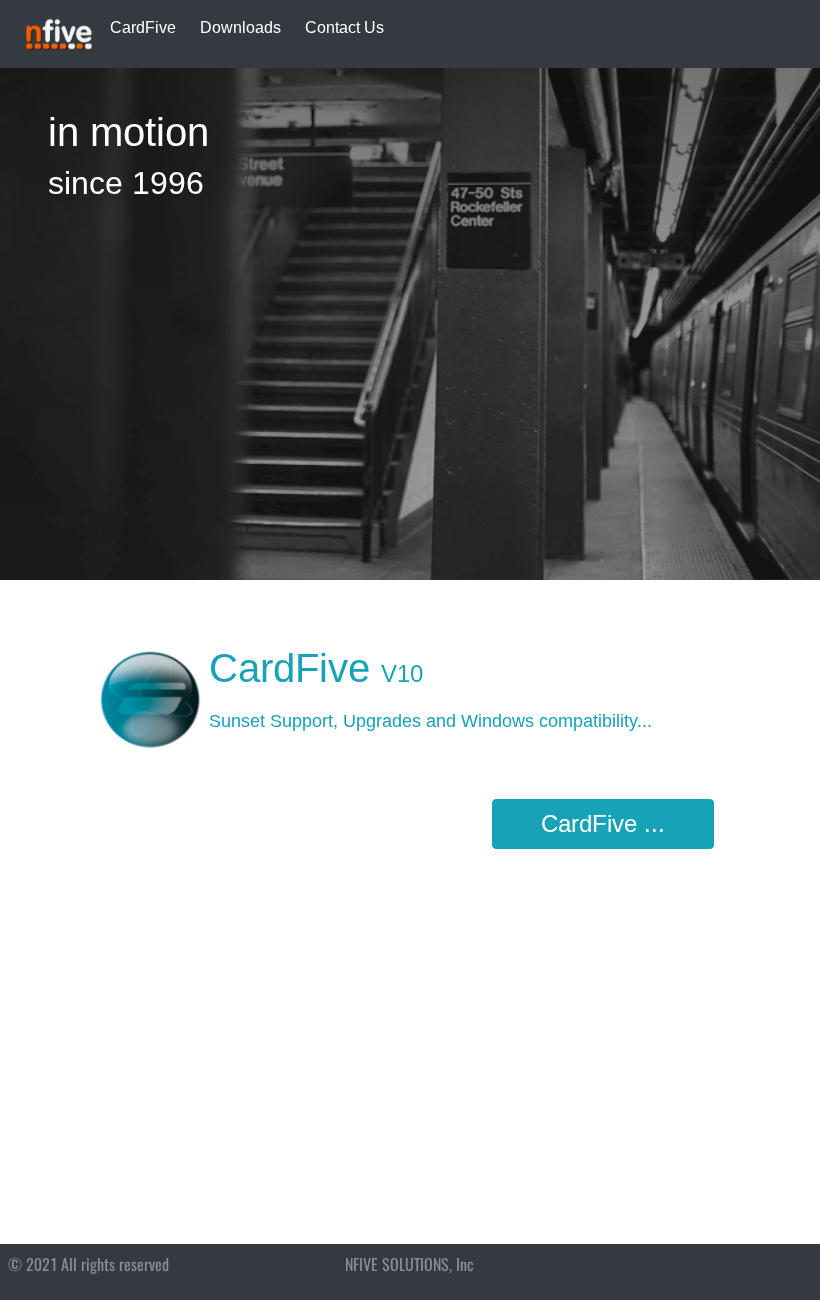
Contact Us (344, 27)
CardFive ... (603, 823)
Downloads (240, 27)
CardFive (143, 27)
